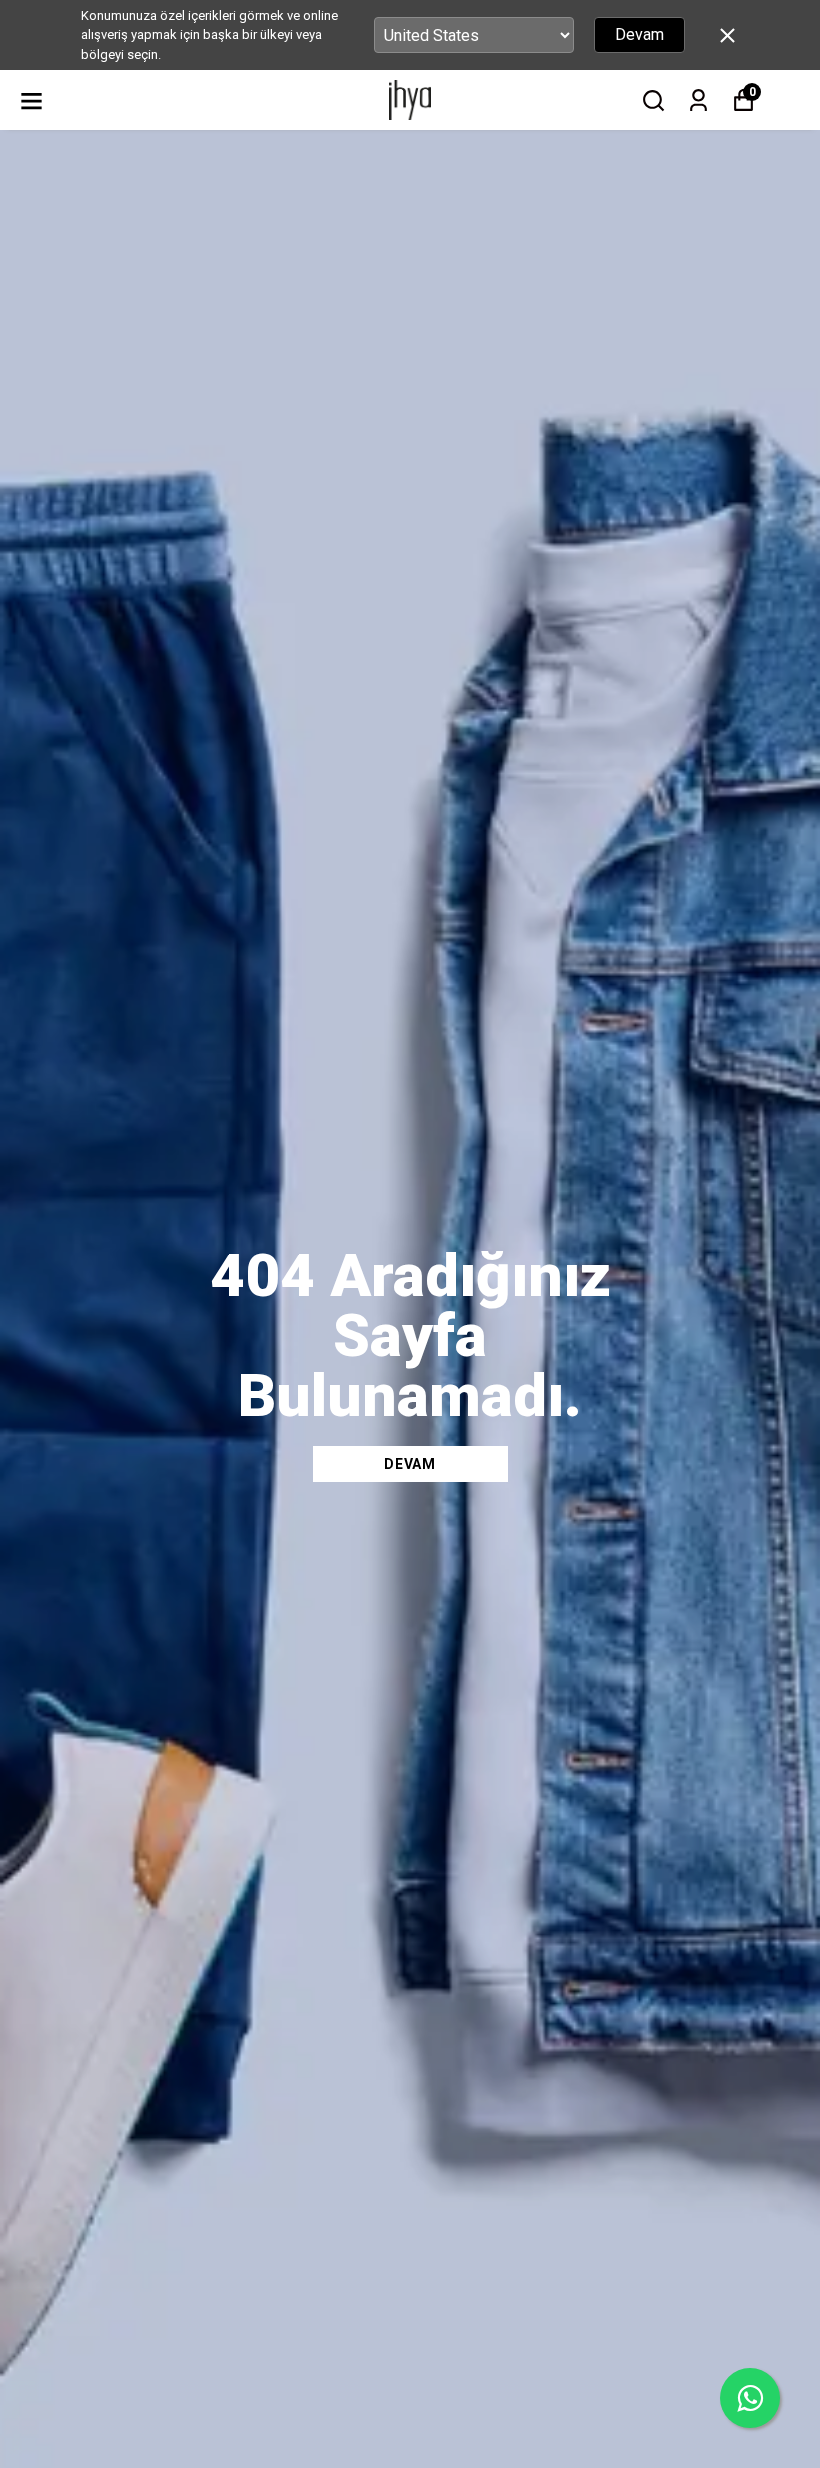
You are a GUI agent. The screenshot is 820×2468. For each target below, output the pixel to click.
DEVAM (410, 1464)
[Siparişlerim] (698, 100)
